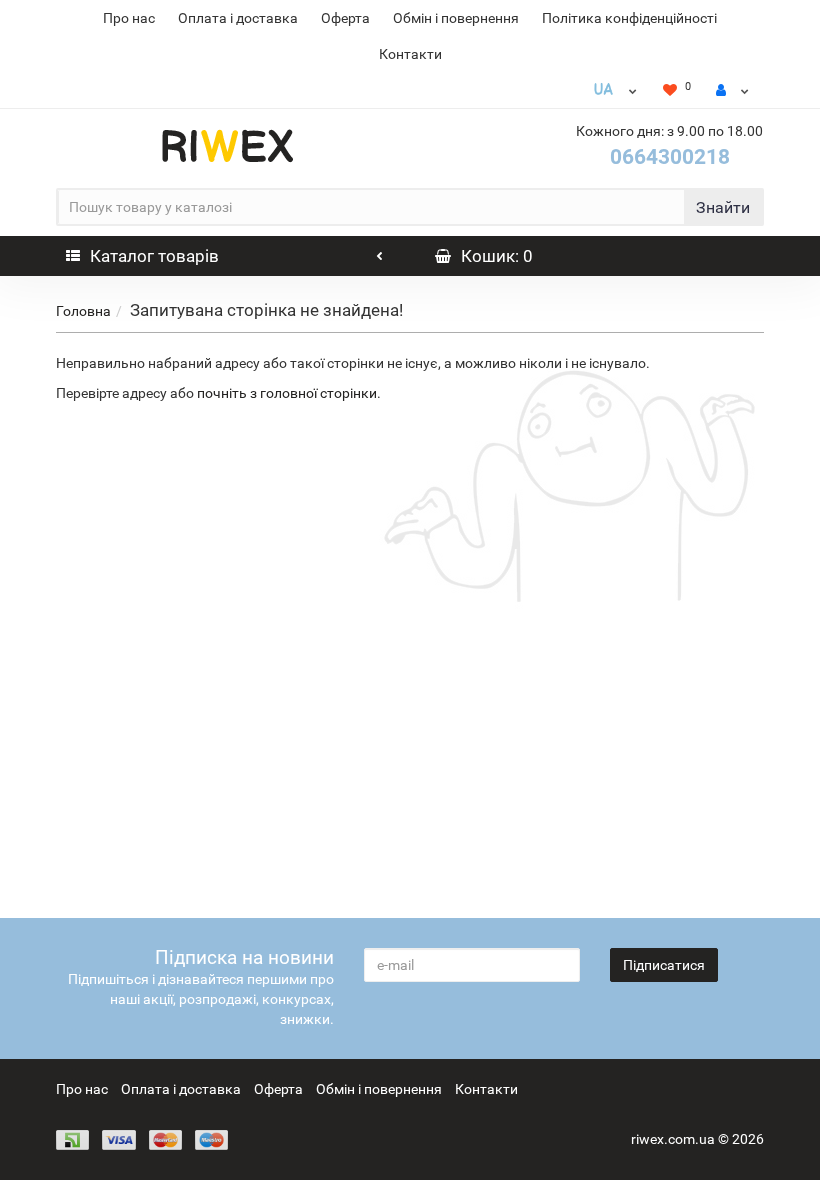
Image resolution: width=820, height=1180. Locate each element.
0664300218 (670, 157)
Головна (83, 311)
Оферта (345, 18)
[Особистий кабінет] (732, 90)
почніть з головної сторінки (287, 393)
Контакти (410, 54)
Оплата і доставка (238, 18)
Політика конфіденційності (629, 18)
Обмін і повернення (456, 18)
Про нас (129, 18)
